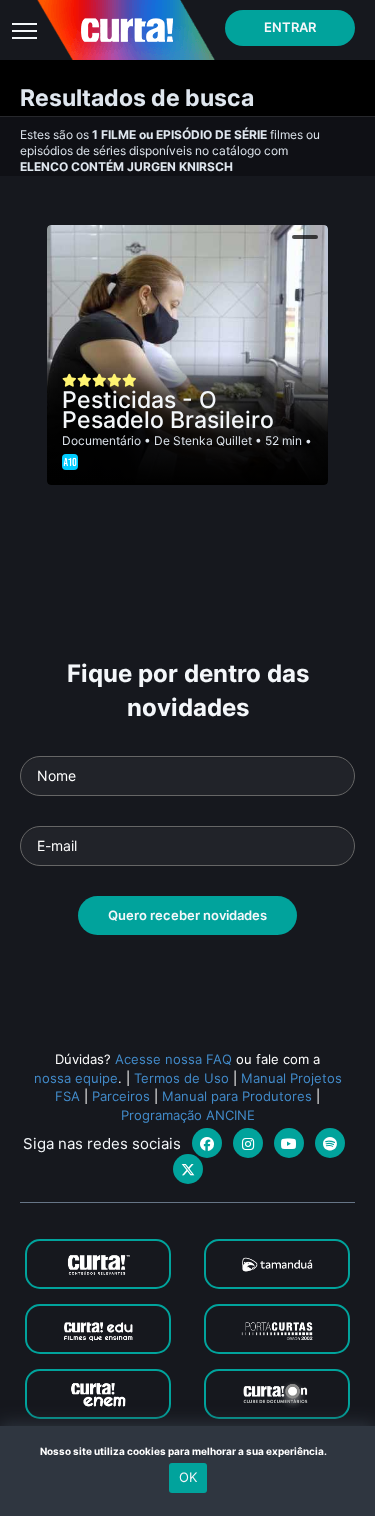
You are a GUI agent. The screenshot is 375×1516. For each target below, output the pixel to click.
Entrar (290, 27)
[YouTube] (289, 1143)
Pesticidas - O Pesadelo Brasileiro (168, 410)
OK (188, 1477)
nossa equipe (76, 1078)
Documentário (101, 440)
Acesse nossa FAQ (173, 1059)
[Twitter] (188, 1169)
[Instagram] (248, 1143)
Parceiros (121, 1096)
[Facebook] (207, 1143)
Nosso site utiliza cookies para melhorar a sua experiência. (187, 1451)
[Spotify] (330, 1143)
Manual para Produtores (237, 1096)
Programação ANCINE (188, 1115)
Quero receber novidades (187, 915)
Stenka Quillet (212, 440)
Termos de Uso (181, 1078)
